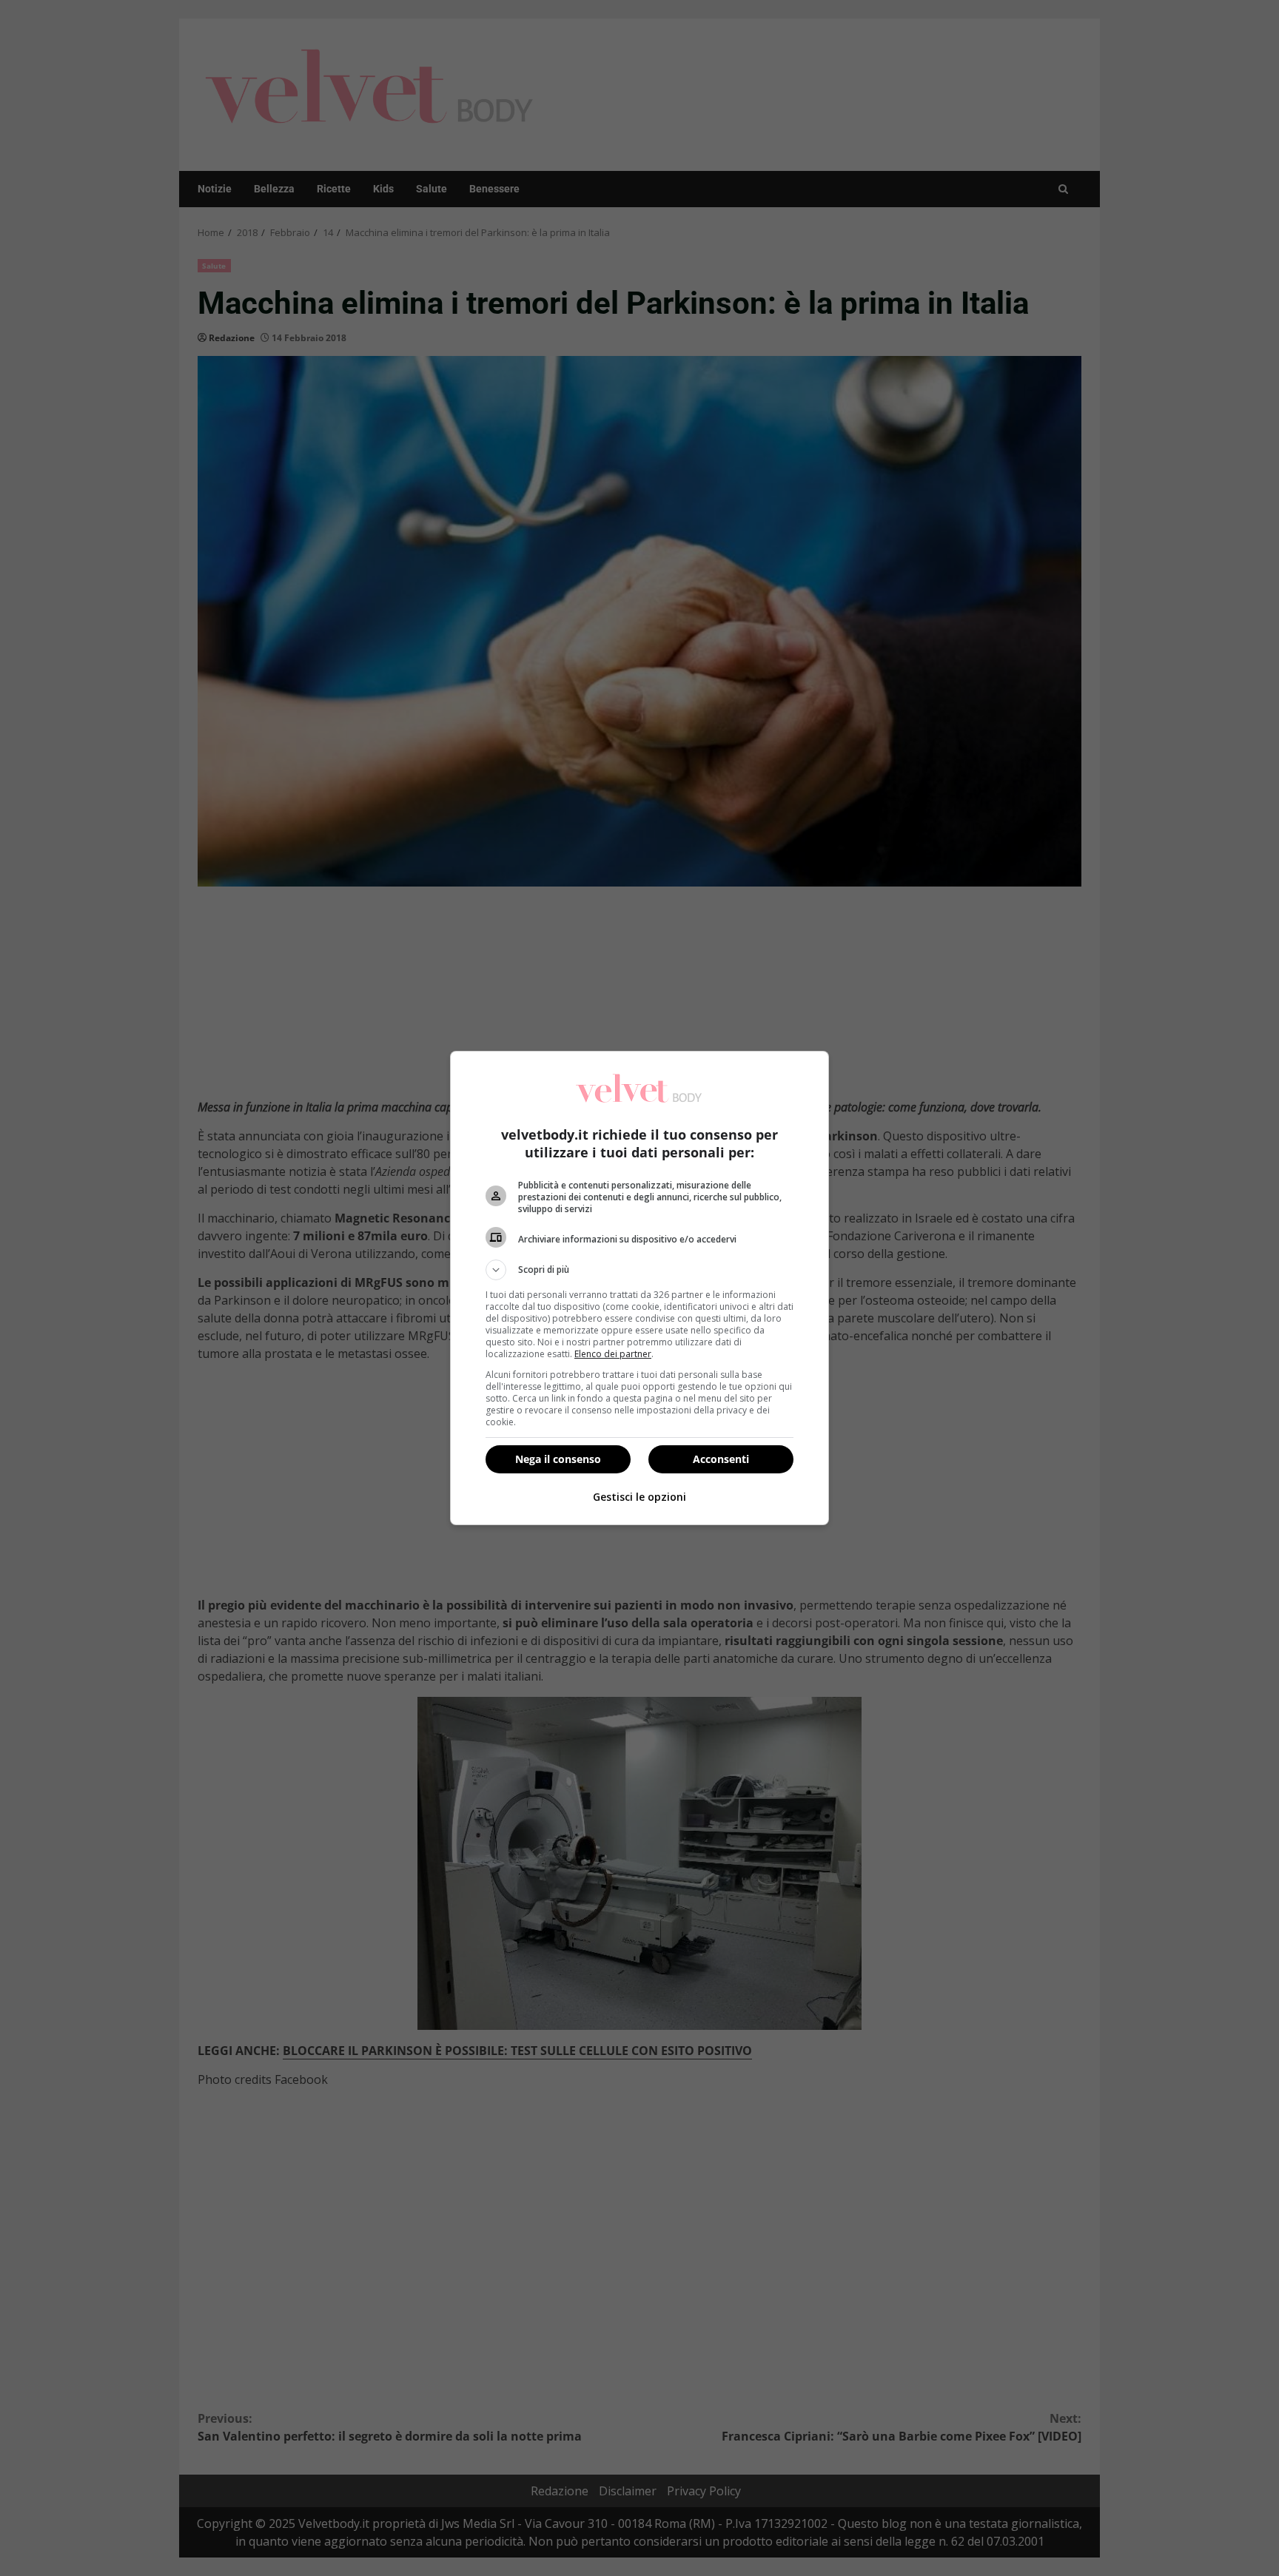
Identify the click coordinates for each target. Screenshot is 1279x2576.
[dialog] (639, 1288)
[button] (639, 1270)
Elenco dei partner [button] (613, 1354)
